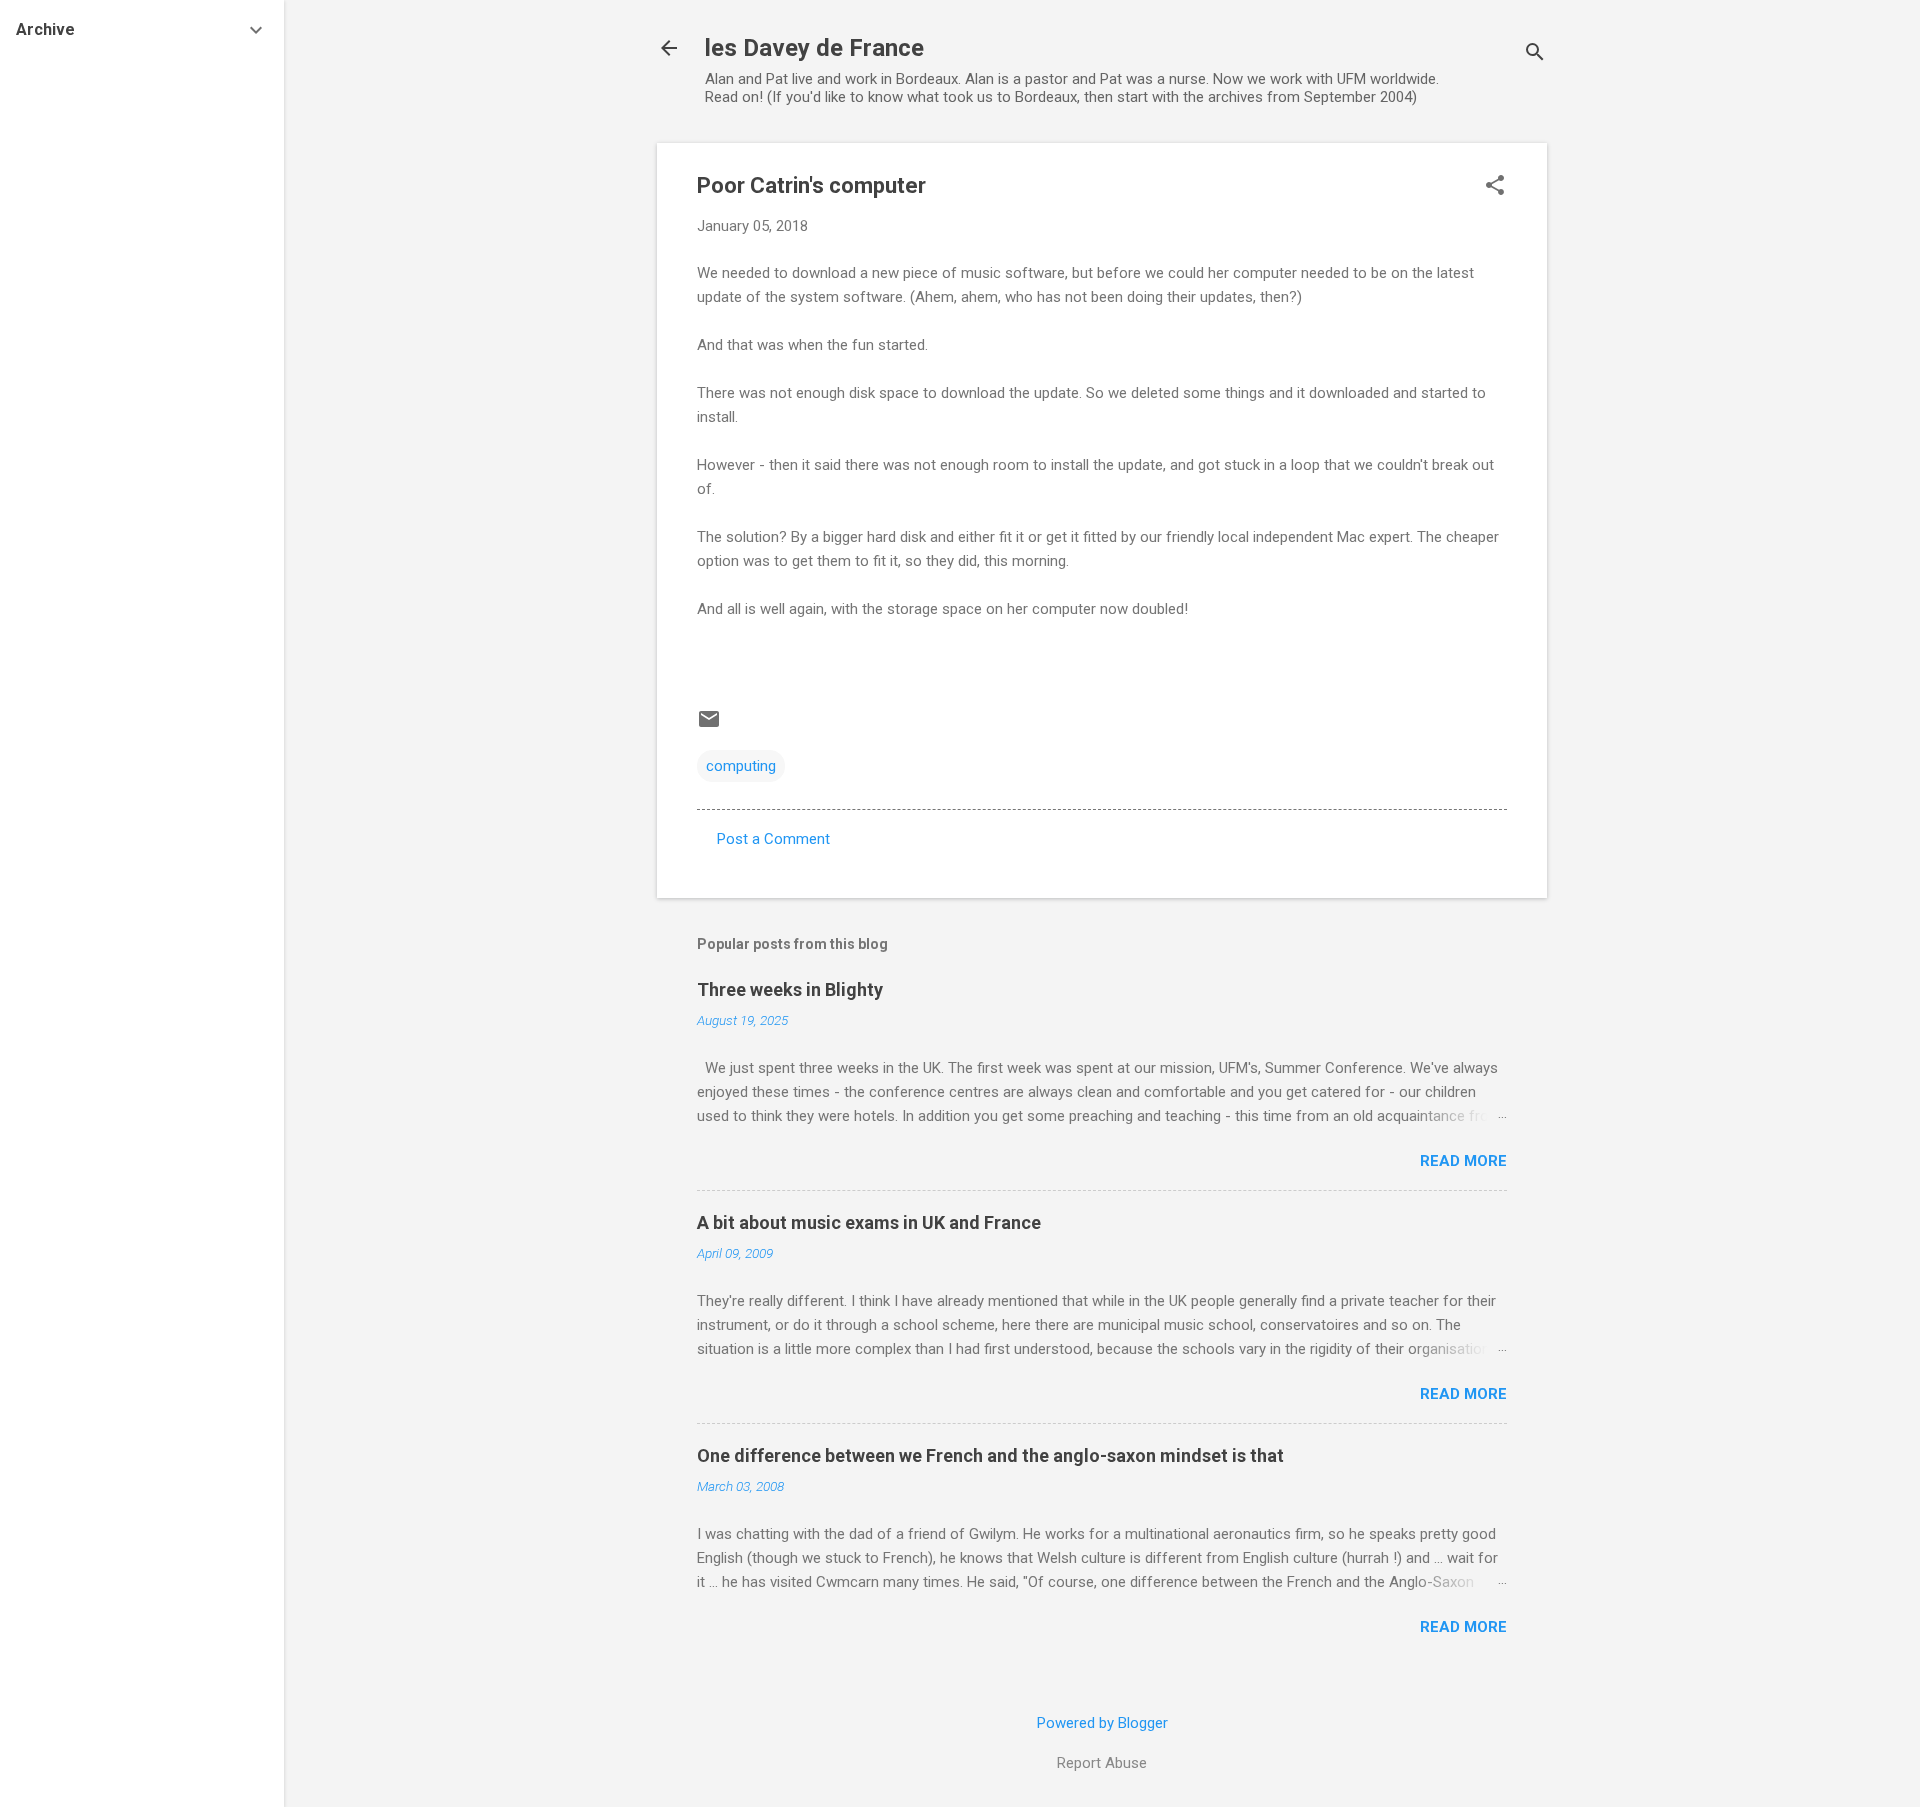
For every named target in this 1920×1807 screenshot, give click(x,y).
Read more (1463, 1161)
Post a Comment (773, 839)
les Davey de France (814, 48)
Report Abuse (1102, 1763)
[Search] (1535, 54)
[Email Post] (709, 726)
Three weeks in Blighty (790, 989)
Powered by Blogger (1102, 1723)
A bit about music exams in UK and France (869, 1222)
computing (741, 766)
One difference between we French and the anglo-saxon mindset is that (990, 1455)
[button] (1495, 187)
